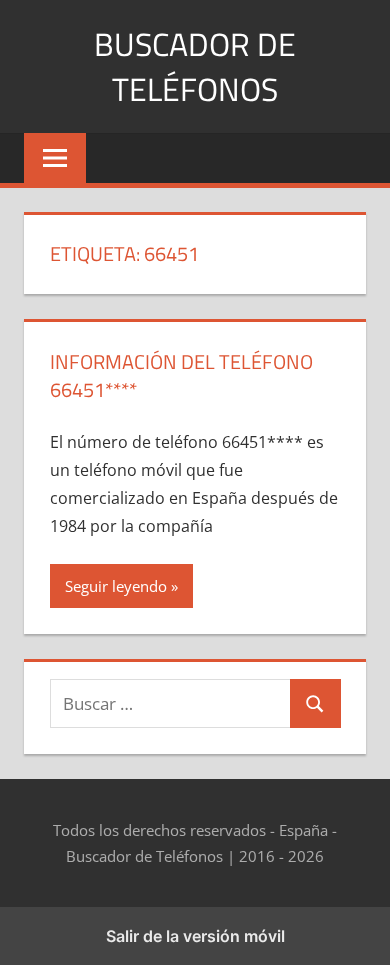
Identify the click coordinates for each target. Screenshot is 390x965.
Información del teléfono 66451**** (181, 375)
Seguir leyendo (116, 586)
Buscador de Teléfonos (195, 66)
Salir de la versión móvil (195, 936)
